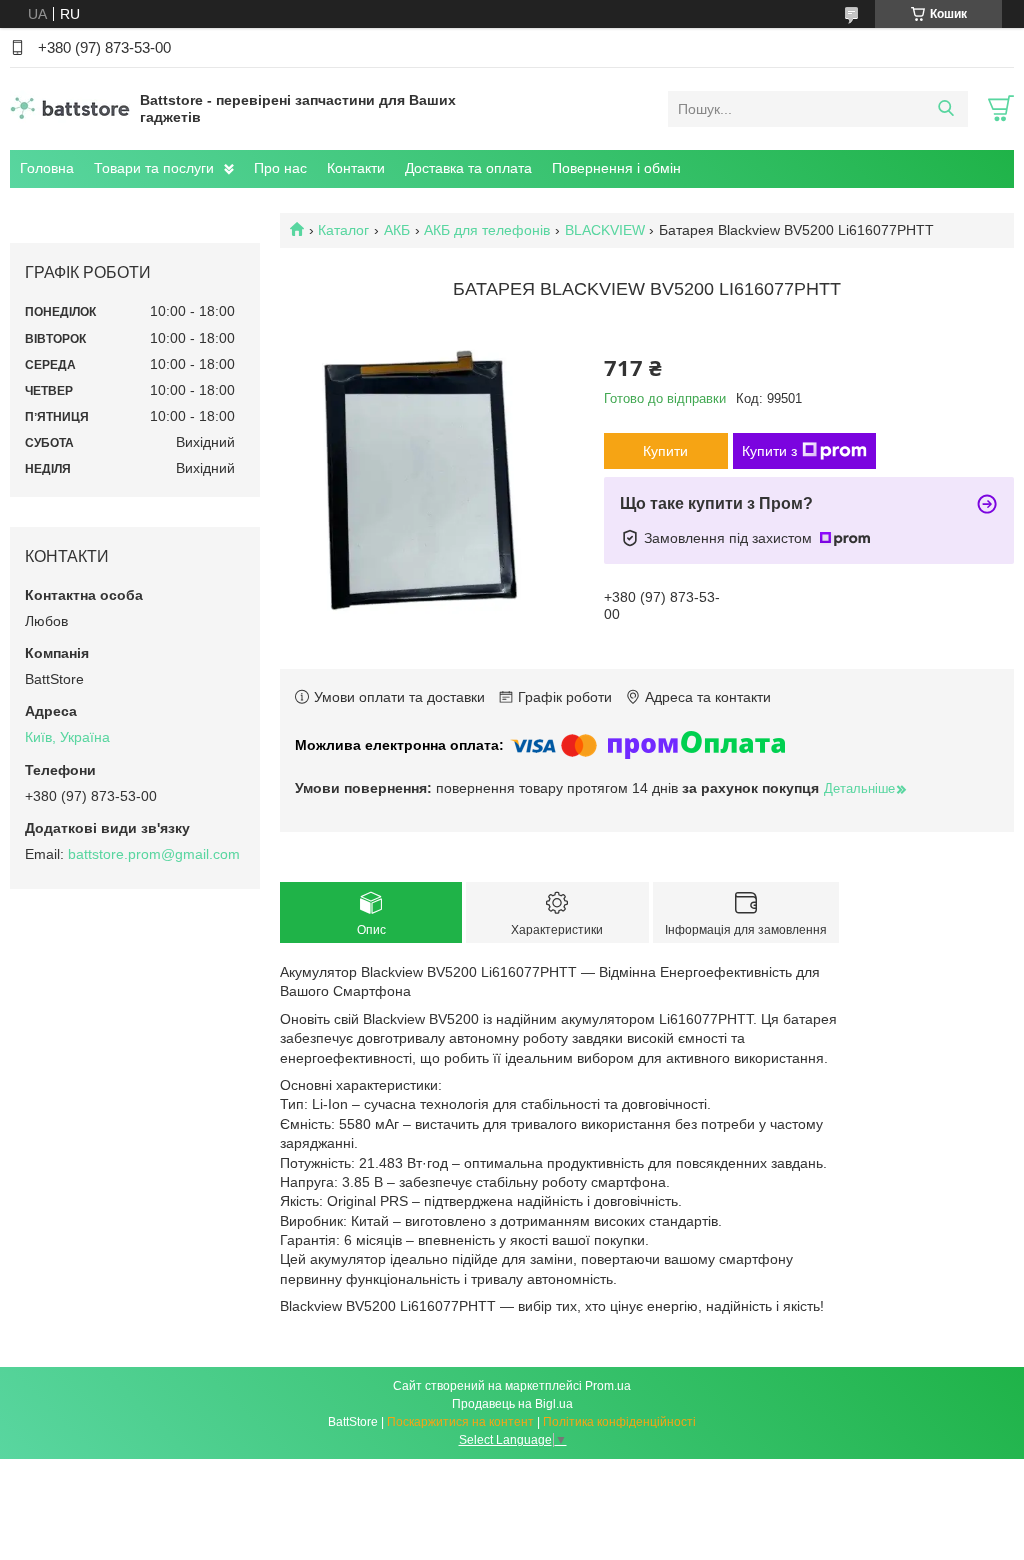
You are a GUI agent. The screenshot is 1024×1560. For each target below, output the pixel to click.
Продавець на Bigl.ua (512, 1404)
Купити (665, 451)
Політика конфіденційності (619, 1422)
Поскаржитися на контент (460, 1422)
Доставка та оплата (468, 168)
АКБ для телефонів (487, 230)
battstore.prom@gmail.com (154, 854)
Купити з (769, 451)
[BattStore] (70, 108)
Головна (47, 168)
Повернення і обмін (616, 168)
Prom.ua (608, 1386)
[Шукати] (945, 109)
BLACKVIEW (605, 230)
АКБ (397, 230)
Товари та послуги (154, 168)
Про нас (280, 168)
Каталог (343, 230)
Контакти (356, 168)
